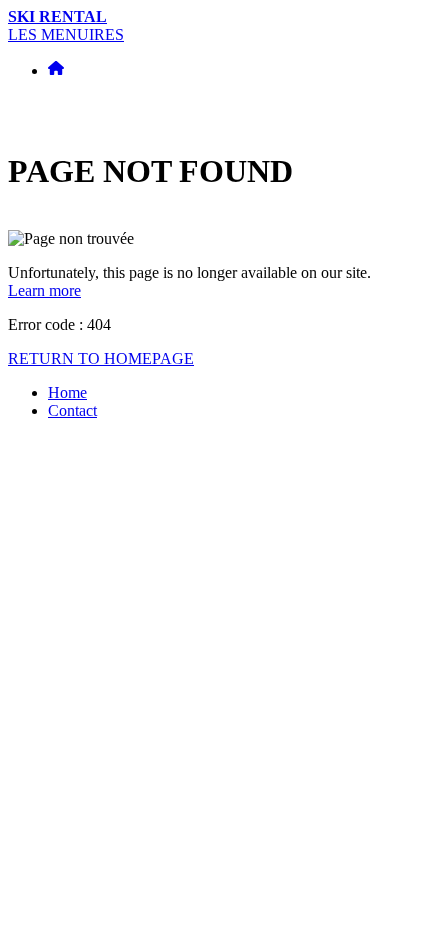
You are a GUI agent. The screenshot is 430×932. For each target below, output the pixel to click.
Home (67, 392)
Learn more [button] (44, 290)
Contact (72, 410)
